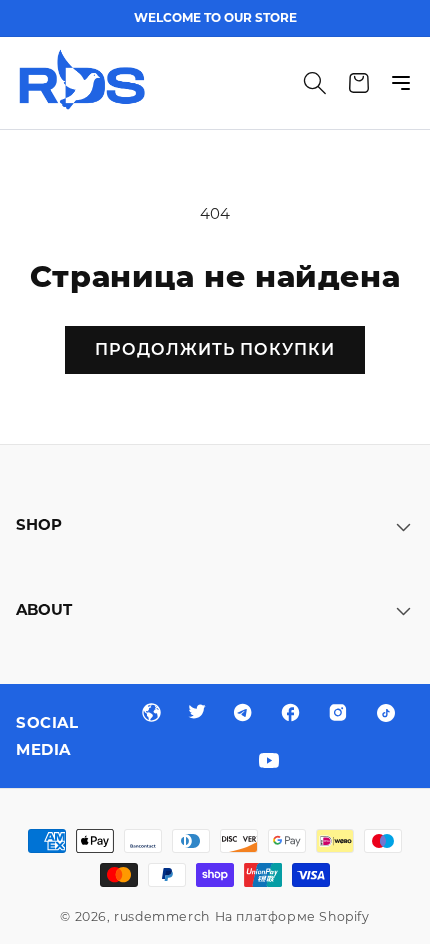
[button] (315, 83)
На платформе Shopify (292, 916)
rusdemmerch (162, 916)
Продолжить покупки (215, 349)
